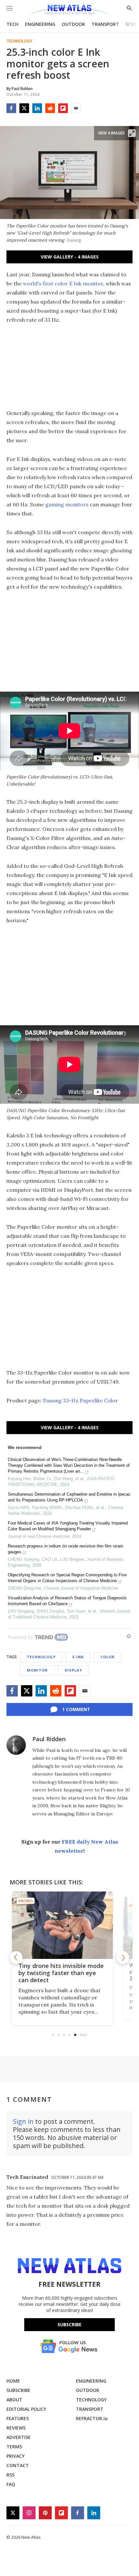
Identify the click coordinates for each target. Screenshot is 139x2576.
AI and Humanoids (43, 1901)
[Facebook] (11, 108)
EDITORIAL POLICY (26, 2409)
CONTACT (18, 2465)
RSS (11, 2475)
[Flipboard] (63, 108)
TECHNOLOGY (91, 2400)
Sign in (23, 2121)
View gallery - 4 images (70, 257)
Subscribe (69, 2324)
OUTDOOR (73, 24)
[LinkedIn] (37, 108)
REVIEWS (16, 2428)
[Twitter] (24, 108)
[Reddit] (50, 108)
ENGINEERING (40, 24)
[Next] (123, 1958)
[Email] (76, 108)
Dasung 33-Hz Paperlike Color (80, 1400)
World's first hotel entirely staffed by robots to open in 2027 (65, 1973)
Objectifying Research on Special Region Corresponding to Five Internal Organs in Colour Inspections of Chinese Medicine (67, 1578)
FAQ (11, 2484)
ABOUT (14, 2400)
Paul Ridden (49, 1739)
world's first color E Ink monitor (63, 283)
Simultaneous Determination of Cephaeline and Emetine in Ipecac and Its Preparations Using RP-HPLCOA (69, 1497)
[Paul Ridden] (16, 1745)
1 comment (76, 1709)
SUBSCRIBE (18, 2390)
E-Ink (78, 1657)
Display (73, 1670)
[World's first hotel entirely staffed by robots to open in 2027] (70, 1925)
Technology (19, 41)
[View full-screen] (132, 133)
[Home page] (69, 11)
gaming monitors (67, 504)
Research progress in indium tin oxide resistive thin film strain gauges (65, 1549)
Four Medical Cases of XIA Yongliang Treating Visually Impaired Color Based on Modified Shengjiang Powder (68, 1526)
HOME (13, 2381)
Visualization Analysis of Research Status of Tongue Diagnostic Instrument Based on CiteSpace (67, 1601)
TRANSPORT (105, 24)
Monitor (37, 1670)
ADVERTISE (19, 2437)
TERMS (14, 2447)
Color (108, 1657)
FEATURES (18, 2418)
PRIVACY (16, 2456)
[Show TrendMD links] (129, 1636)
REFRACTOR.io (92, 2418)
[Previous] (16, 1958)
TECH (12, 24)
